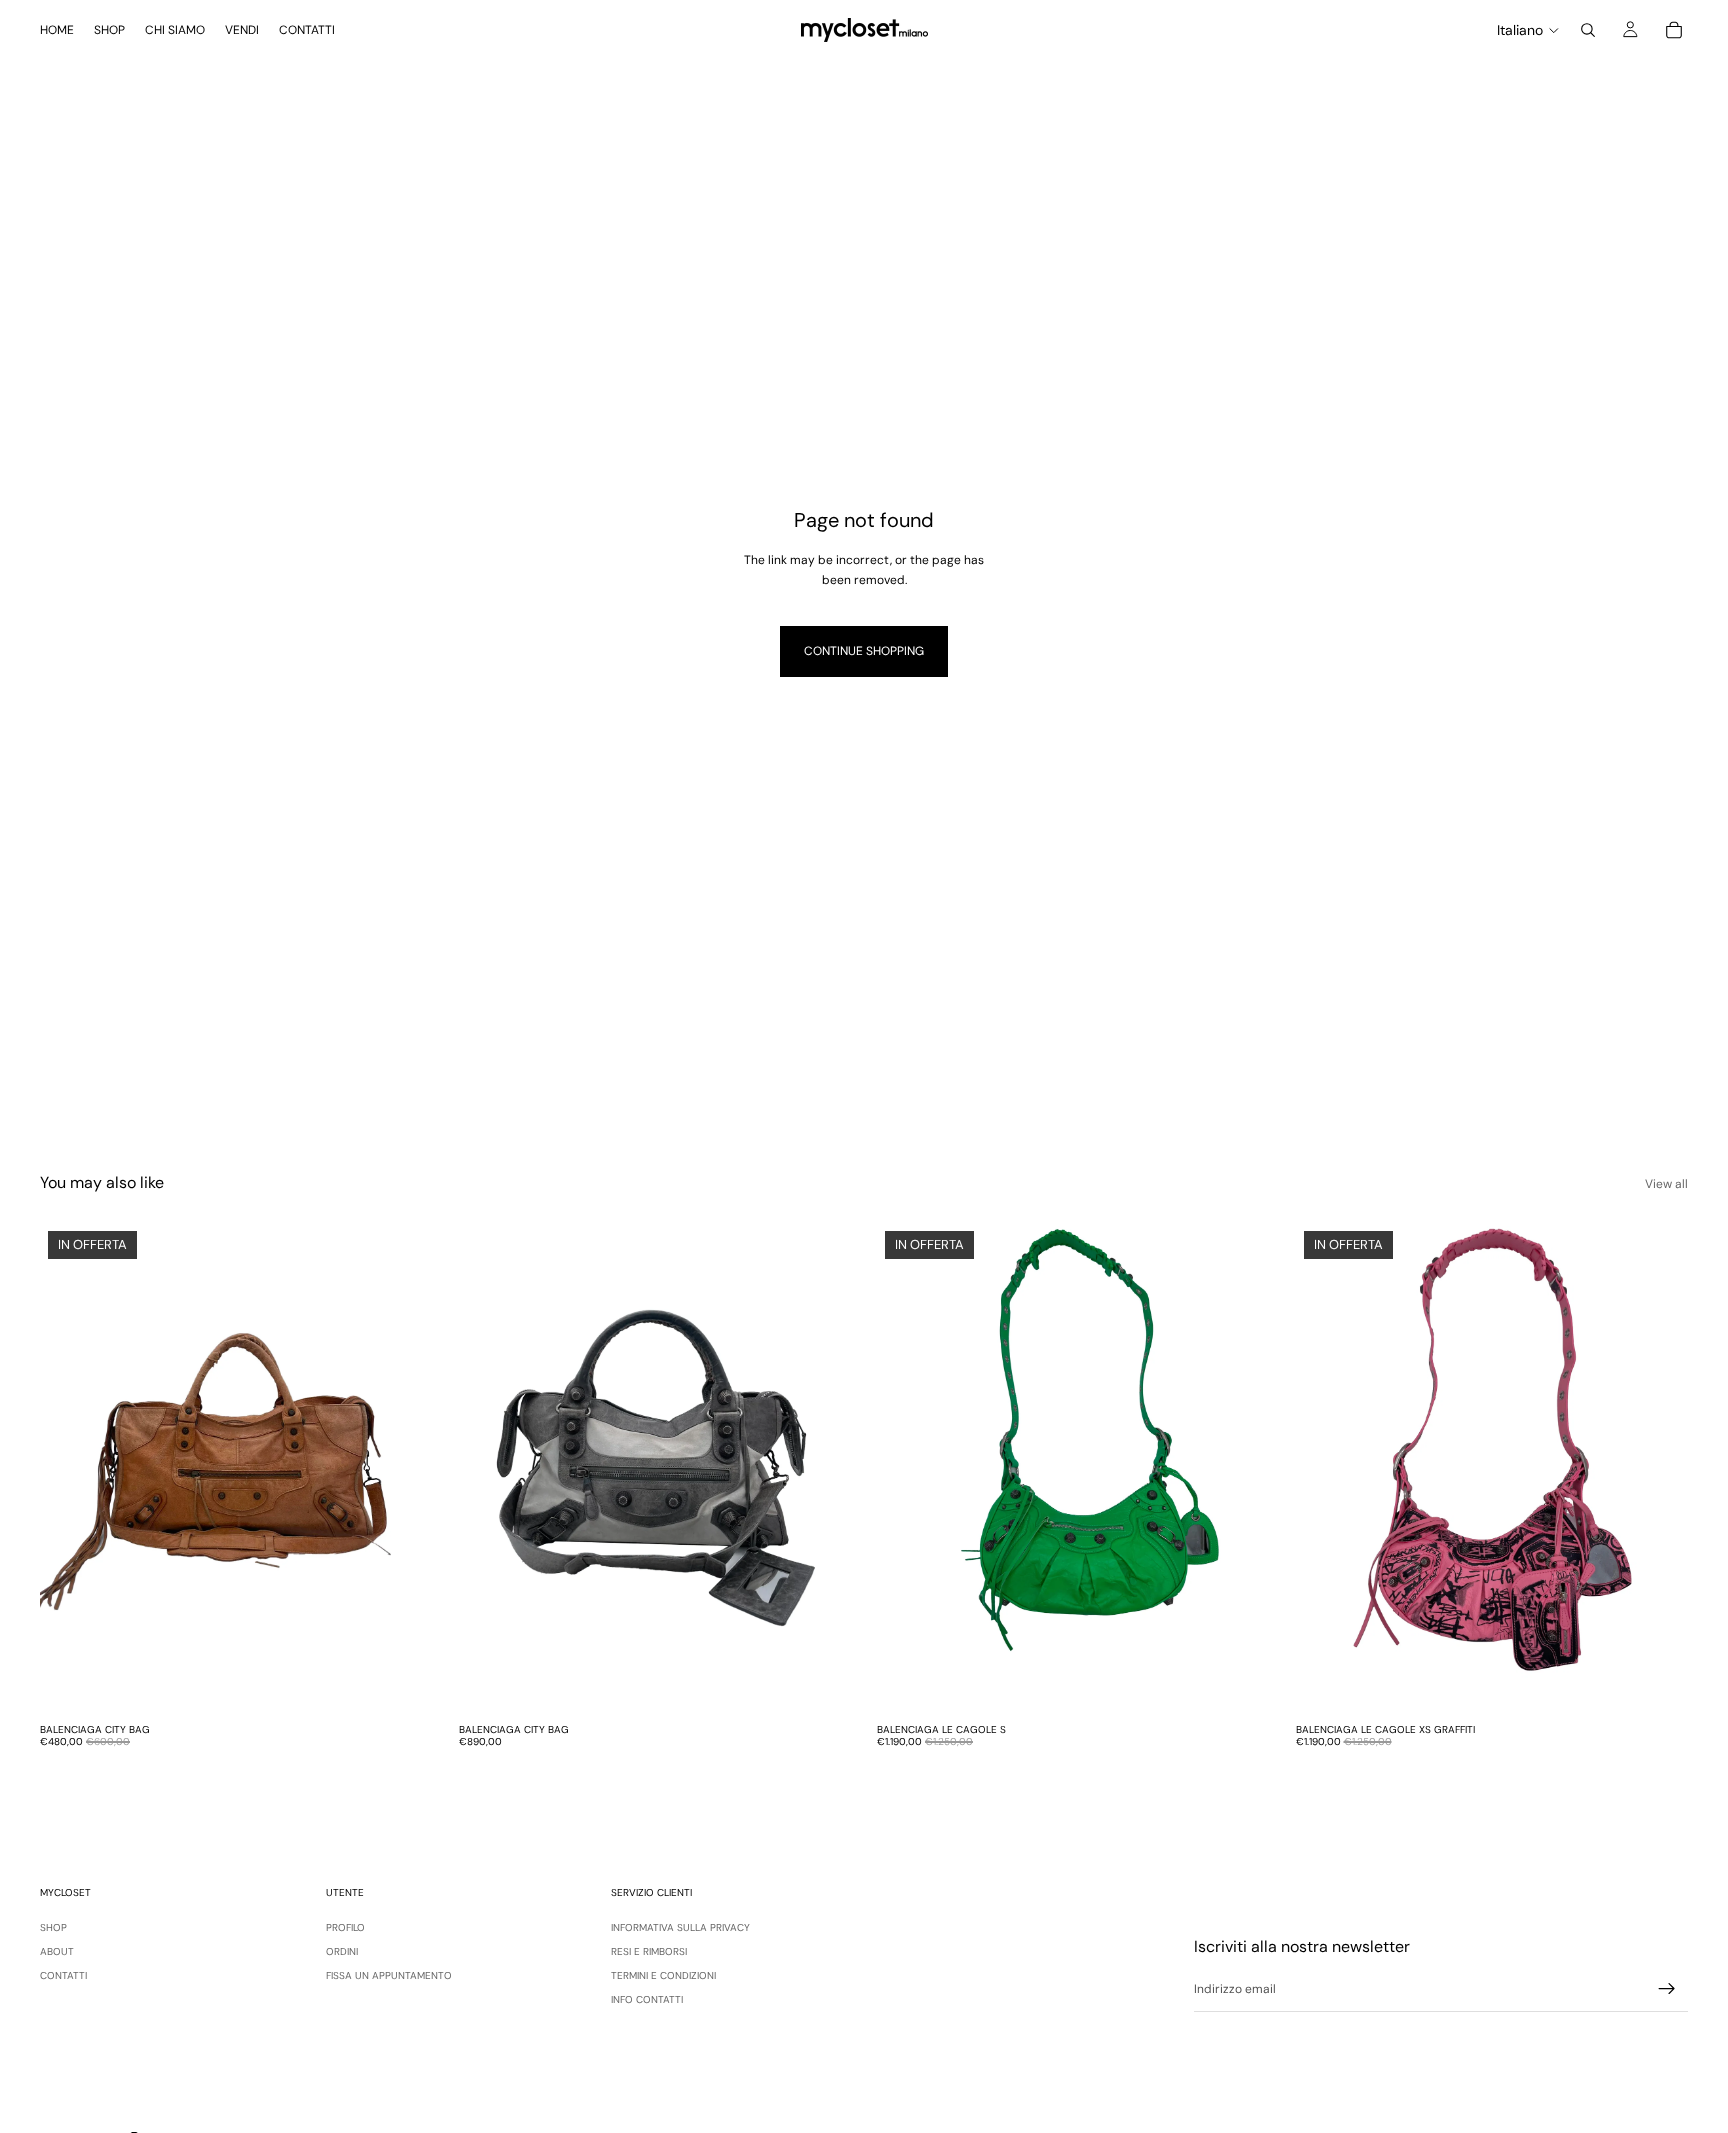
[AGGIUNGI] (402, 1683)
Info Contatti (647, 1999)
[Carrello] (1674, 30)
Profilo (345, 1927)
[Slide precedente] (70, 1468)
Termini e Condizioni (663, 1975)
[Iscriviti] (1667, 1989)
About (57, 1951)
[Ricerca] (1588, 30)
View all (1666, 1184)
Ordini (342, 1951)
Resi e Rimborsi (649, 1951)
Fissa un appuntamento (389, 1975)
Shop (53, 1927)
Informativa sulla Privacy (680, 1927)
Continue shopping (864, 651)
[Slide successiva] (403, 1468)
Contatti (63, 1975)
